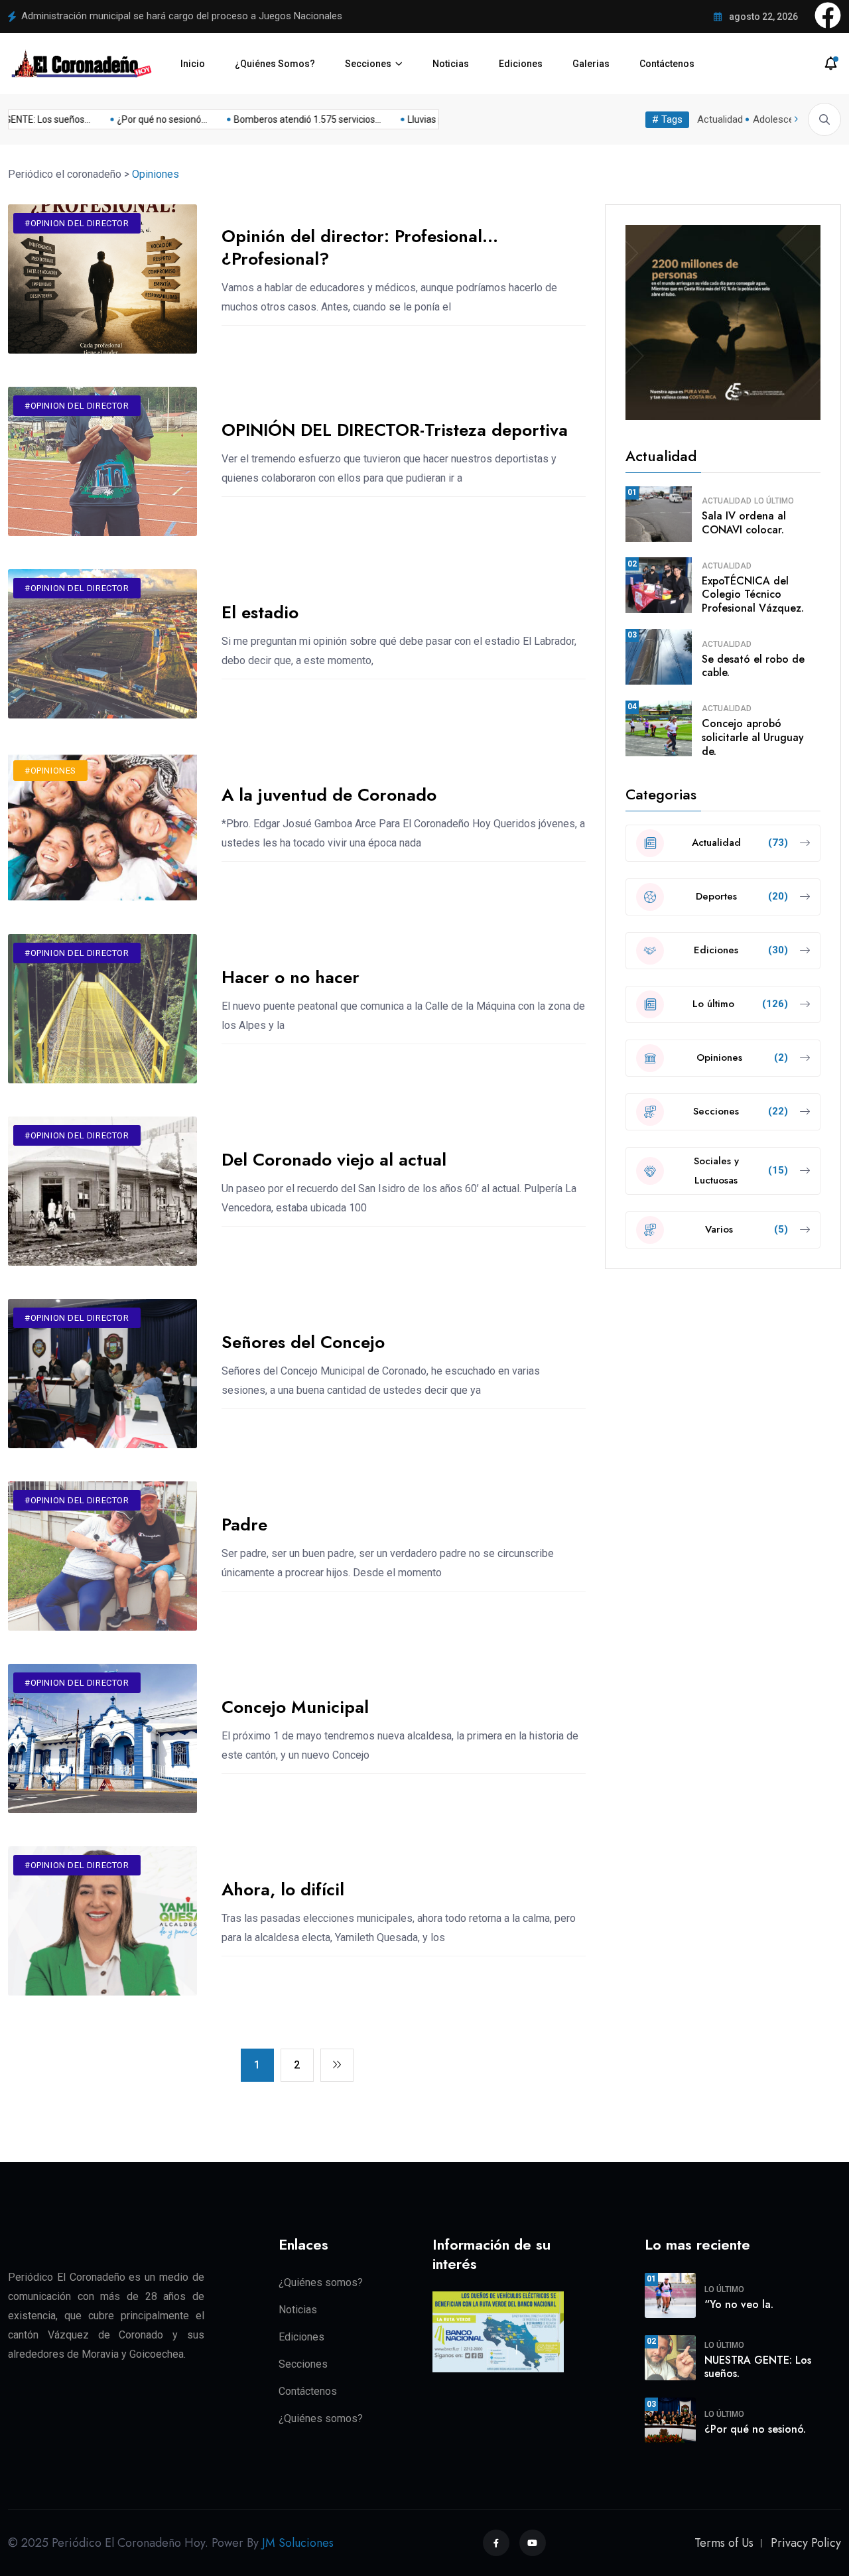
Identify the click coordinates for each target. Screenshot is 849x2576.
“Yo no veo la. (739, 2304)
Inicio (193, 64)
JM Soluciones (298, 2543)
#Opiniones (50, 771)
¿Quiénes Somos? (275, 64)
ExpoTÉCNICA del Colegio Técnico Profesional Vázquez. (753, 595)
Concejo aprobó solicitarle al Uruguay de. (753, 737)
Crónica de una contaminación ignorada (108, 16)
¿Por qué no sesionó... (141, 119)
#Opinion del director (77, 223)
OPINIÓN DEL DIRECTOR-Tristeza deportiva (395, 430)
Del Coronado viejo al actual (334, 1160)
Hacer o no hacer (291, 977)
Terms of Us (724, 2543)
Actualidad (720, 119)
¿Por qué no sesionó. (755, 2429)
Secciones (368, 64)
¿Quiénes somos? (321, 2282)
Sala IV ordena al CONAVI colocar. (744, 523)
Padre (244, 1525)
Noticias (451, 64)
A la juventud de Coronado (329, 795)
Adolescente (780, 119)
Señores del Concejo (303, 1342)
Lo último (774, 501)
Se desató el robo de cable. (753, 666)
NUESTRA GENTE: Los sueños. (758, 2367)
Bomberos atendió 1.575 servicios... (286, 119)
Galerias (591, 64)
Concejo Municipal (295, 1707)
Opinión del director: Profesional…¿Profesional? (360, 247)
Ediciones (521, 64)
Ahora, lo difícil (283, 1889)
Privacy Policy (806, 2543)
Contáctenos (667, 64)
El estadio (260, 612)
